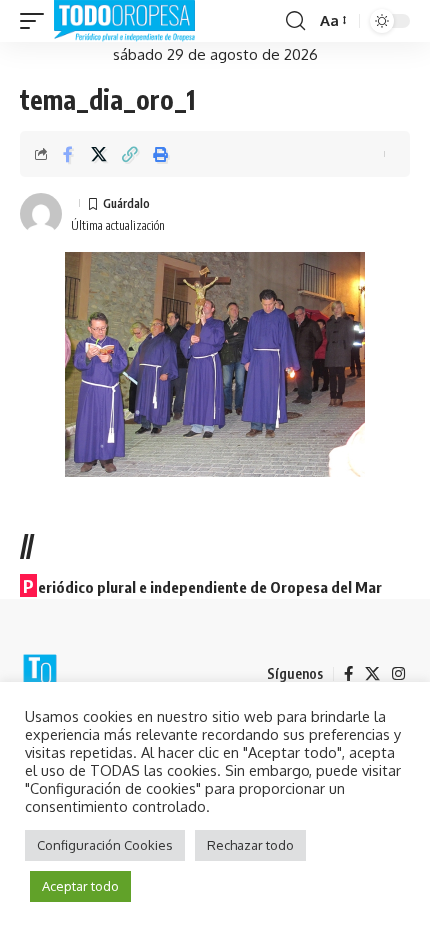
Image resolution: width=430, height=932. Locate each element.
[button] (37, 21)
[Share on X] (99, 154)
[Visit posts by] (41, 214)
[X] (372, 674)
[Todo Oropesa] (124, 21)
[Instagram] (398, 674)
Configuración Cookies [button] (105, 845)
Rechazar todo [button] (250, 845)
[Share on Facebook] (68, 154)
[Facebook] (348, 674)
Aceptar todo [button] (80, 886)
